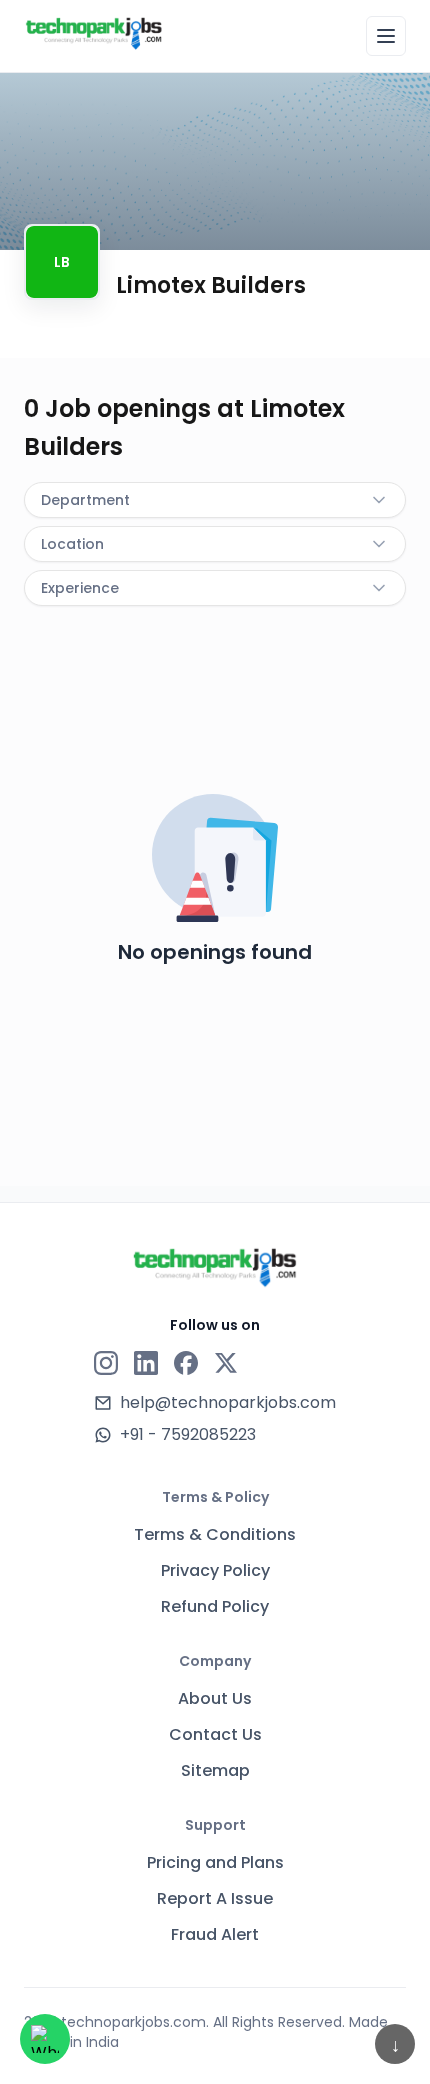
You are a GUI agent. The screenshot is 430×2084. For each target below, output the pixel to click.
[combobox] (215, 500)
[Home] (94, 33)
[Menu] (386, 36)
